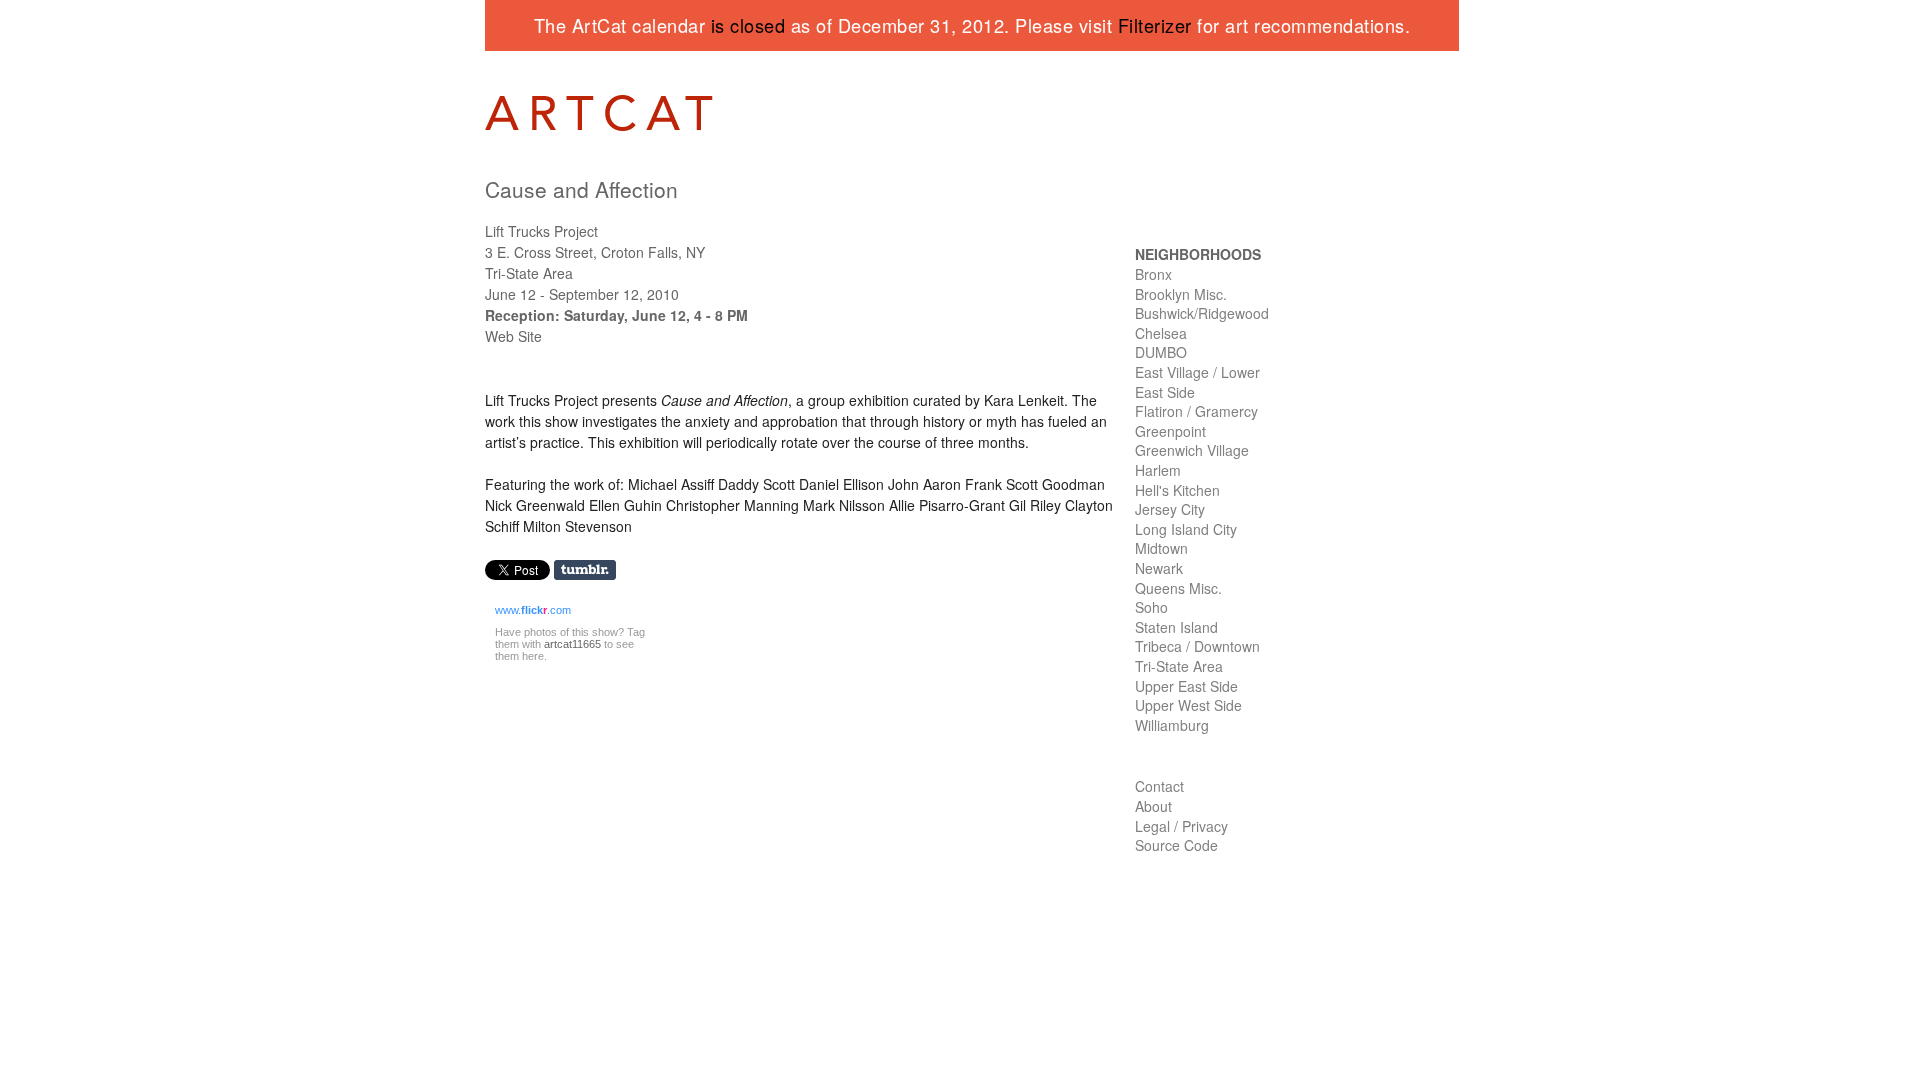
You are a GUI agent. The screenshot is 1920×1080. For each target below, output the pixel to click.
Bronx (1153, 274)
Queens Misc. (1178, 588)
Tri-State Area (1179, 666)
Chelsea (1161, 333)
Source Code (1176, 845)
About (1153, 806)
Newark (1159, 568)
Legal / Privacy (1181, 826)
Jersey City (1170, 509)
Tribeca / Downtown (1197, 646)
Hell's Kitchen (1177, 490)
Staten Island (1176, 627)
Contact (1159, 786)
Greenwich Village (1192, 450)
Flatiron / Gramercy (1196, 411)
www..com (533, 610)
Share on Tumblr (591, 570)
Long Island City (1186, 529)
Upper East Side (1186, 686)
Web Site (513, 336)
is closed (748, 25)
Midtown (1161, 548)
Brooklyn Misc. (1181, 294)
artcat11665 (572, 644)
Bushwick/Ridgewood (1202, 313)
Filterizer (1155, 25)
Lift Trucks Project (541, 231)
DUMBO (1161, 352)
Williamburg (1172, 725)
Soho (1151, 607)
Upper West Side (1188, 705)
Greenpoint (1170, 431)
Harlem (1158, 470)
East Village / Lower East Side (1197, 382)
